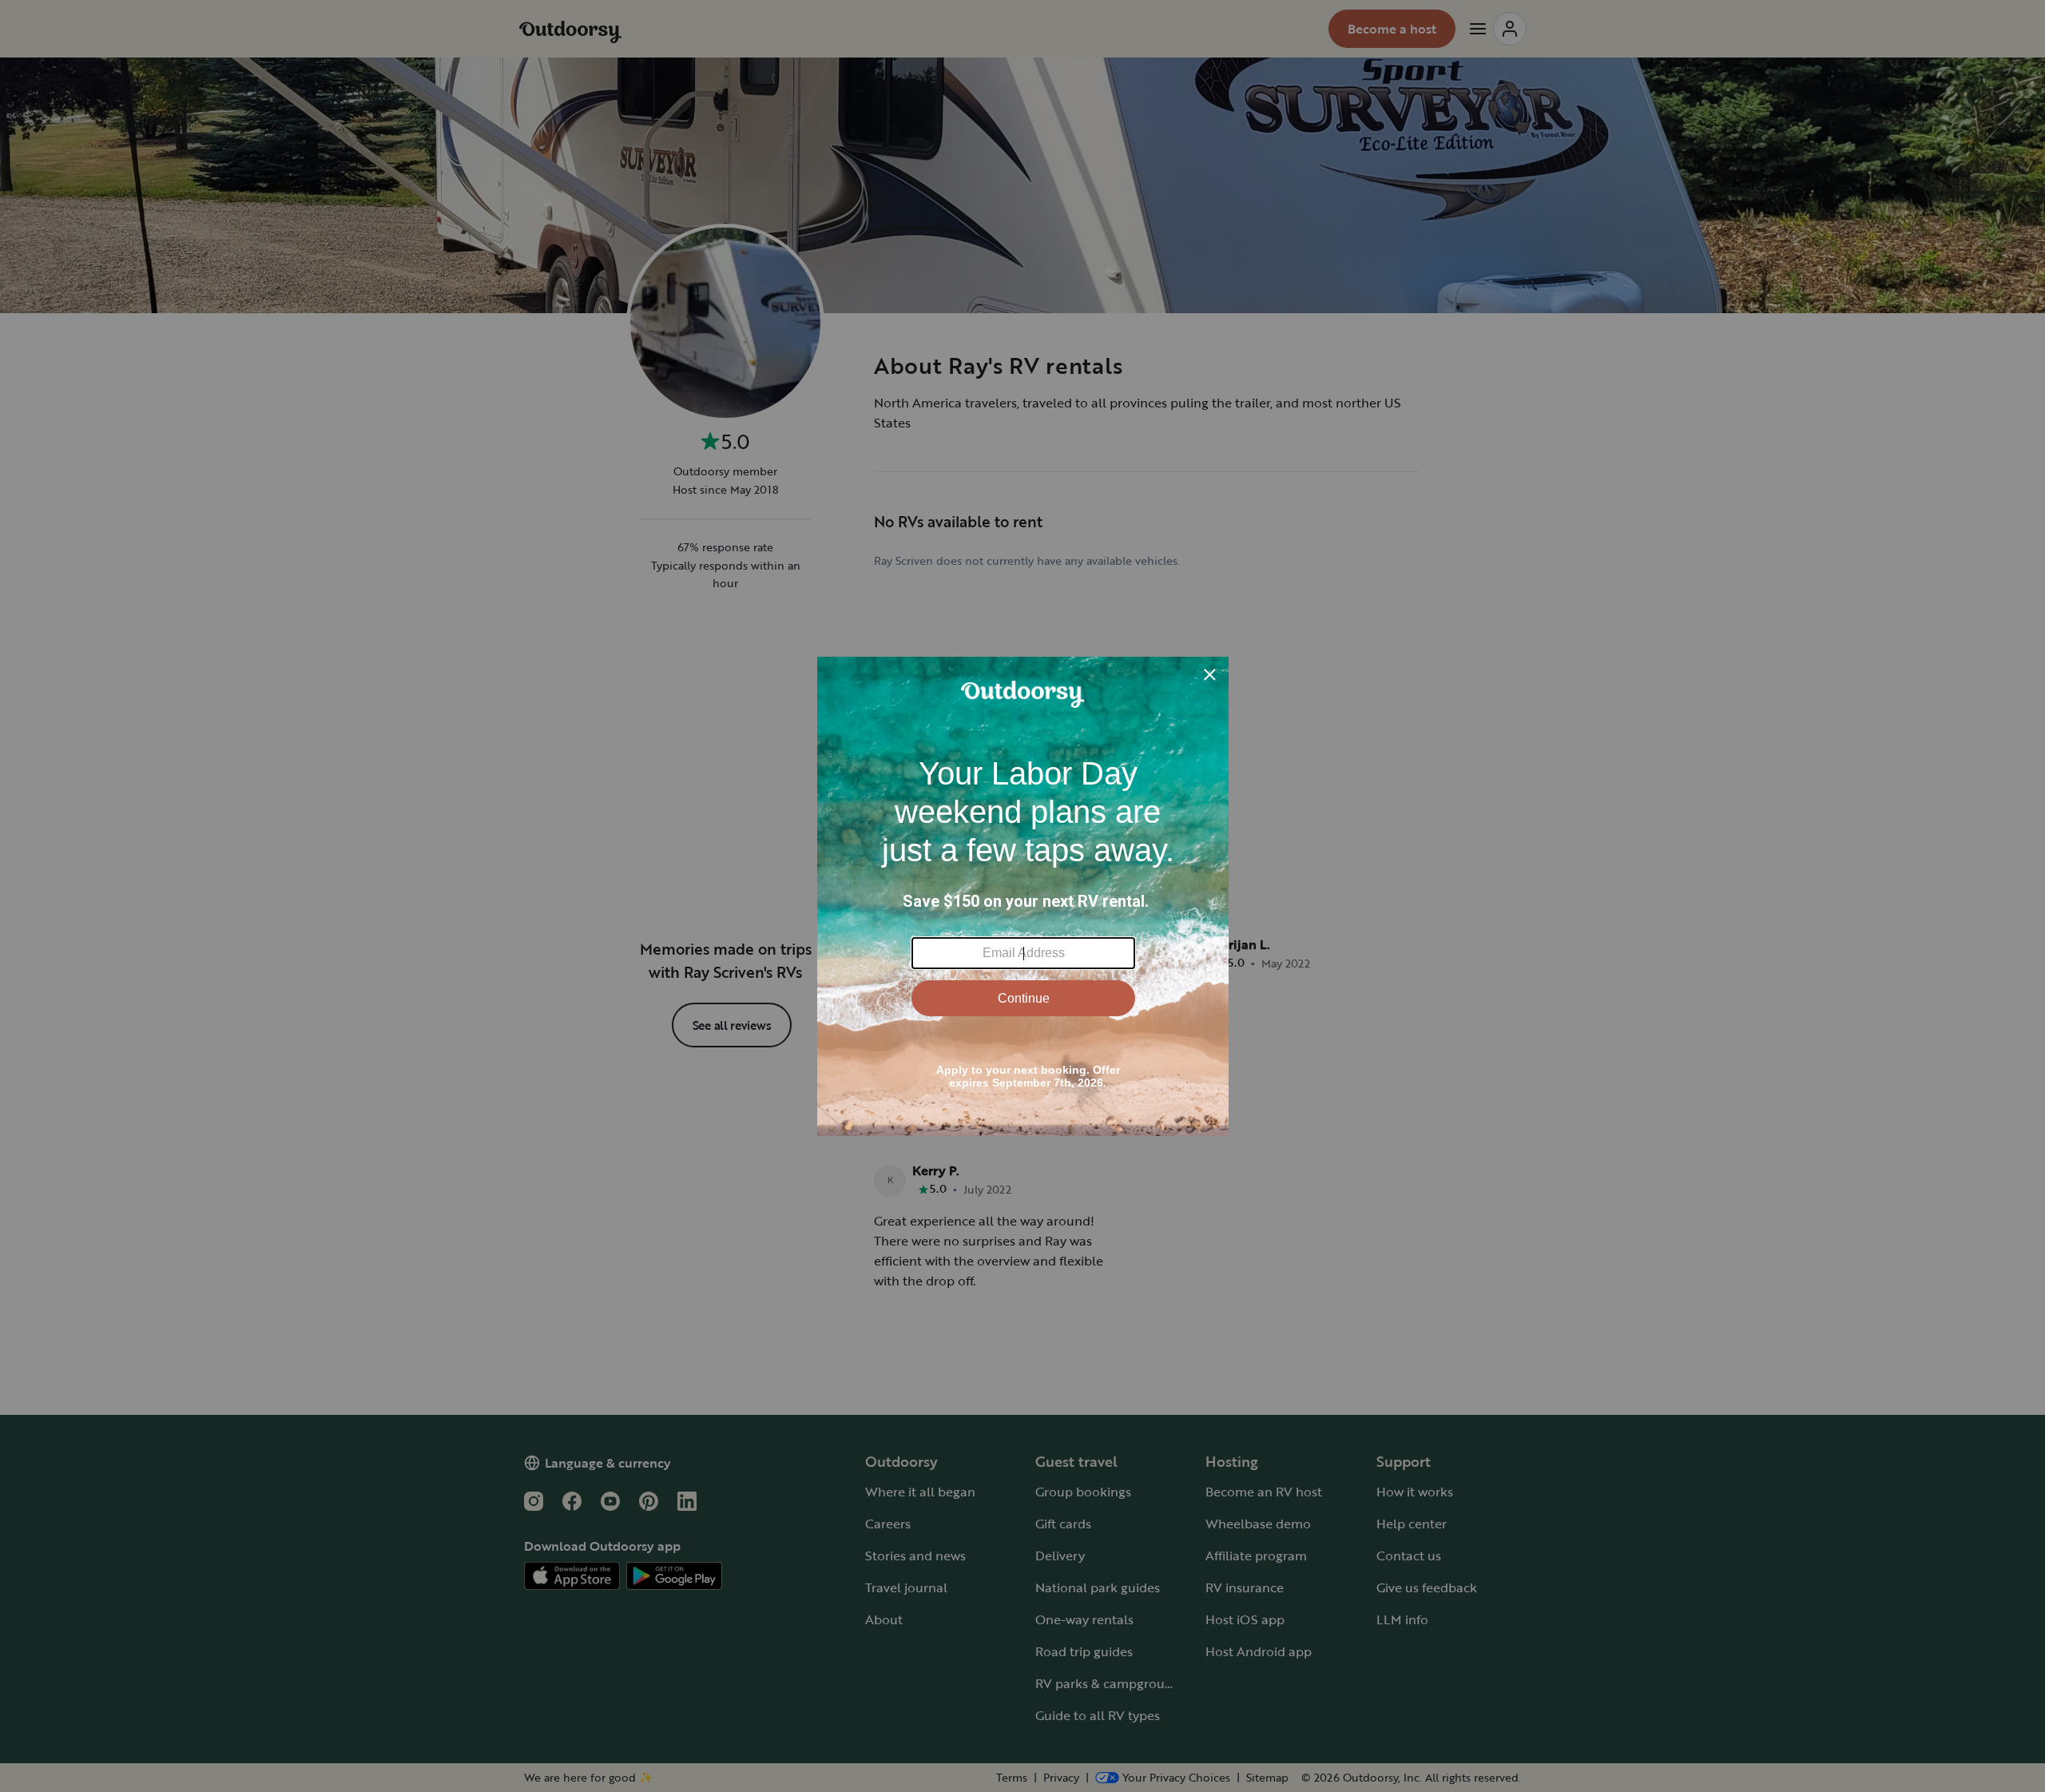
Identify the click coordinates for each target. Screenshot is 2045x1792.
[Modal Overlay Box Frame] (1023, 896)
